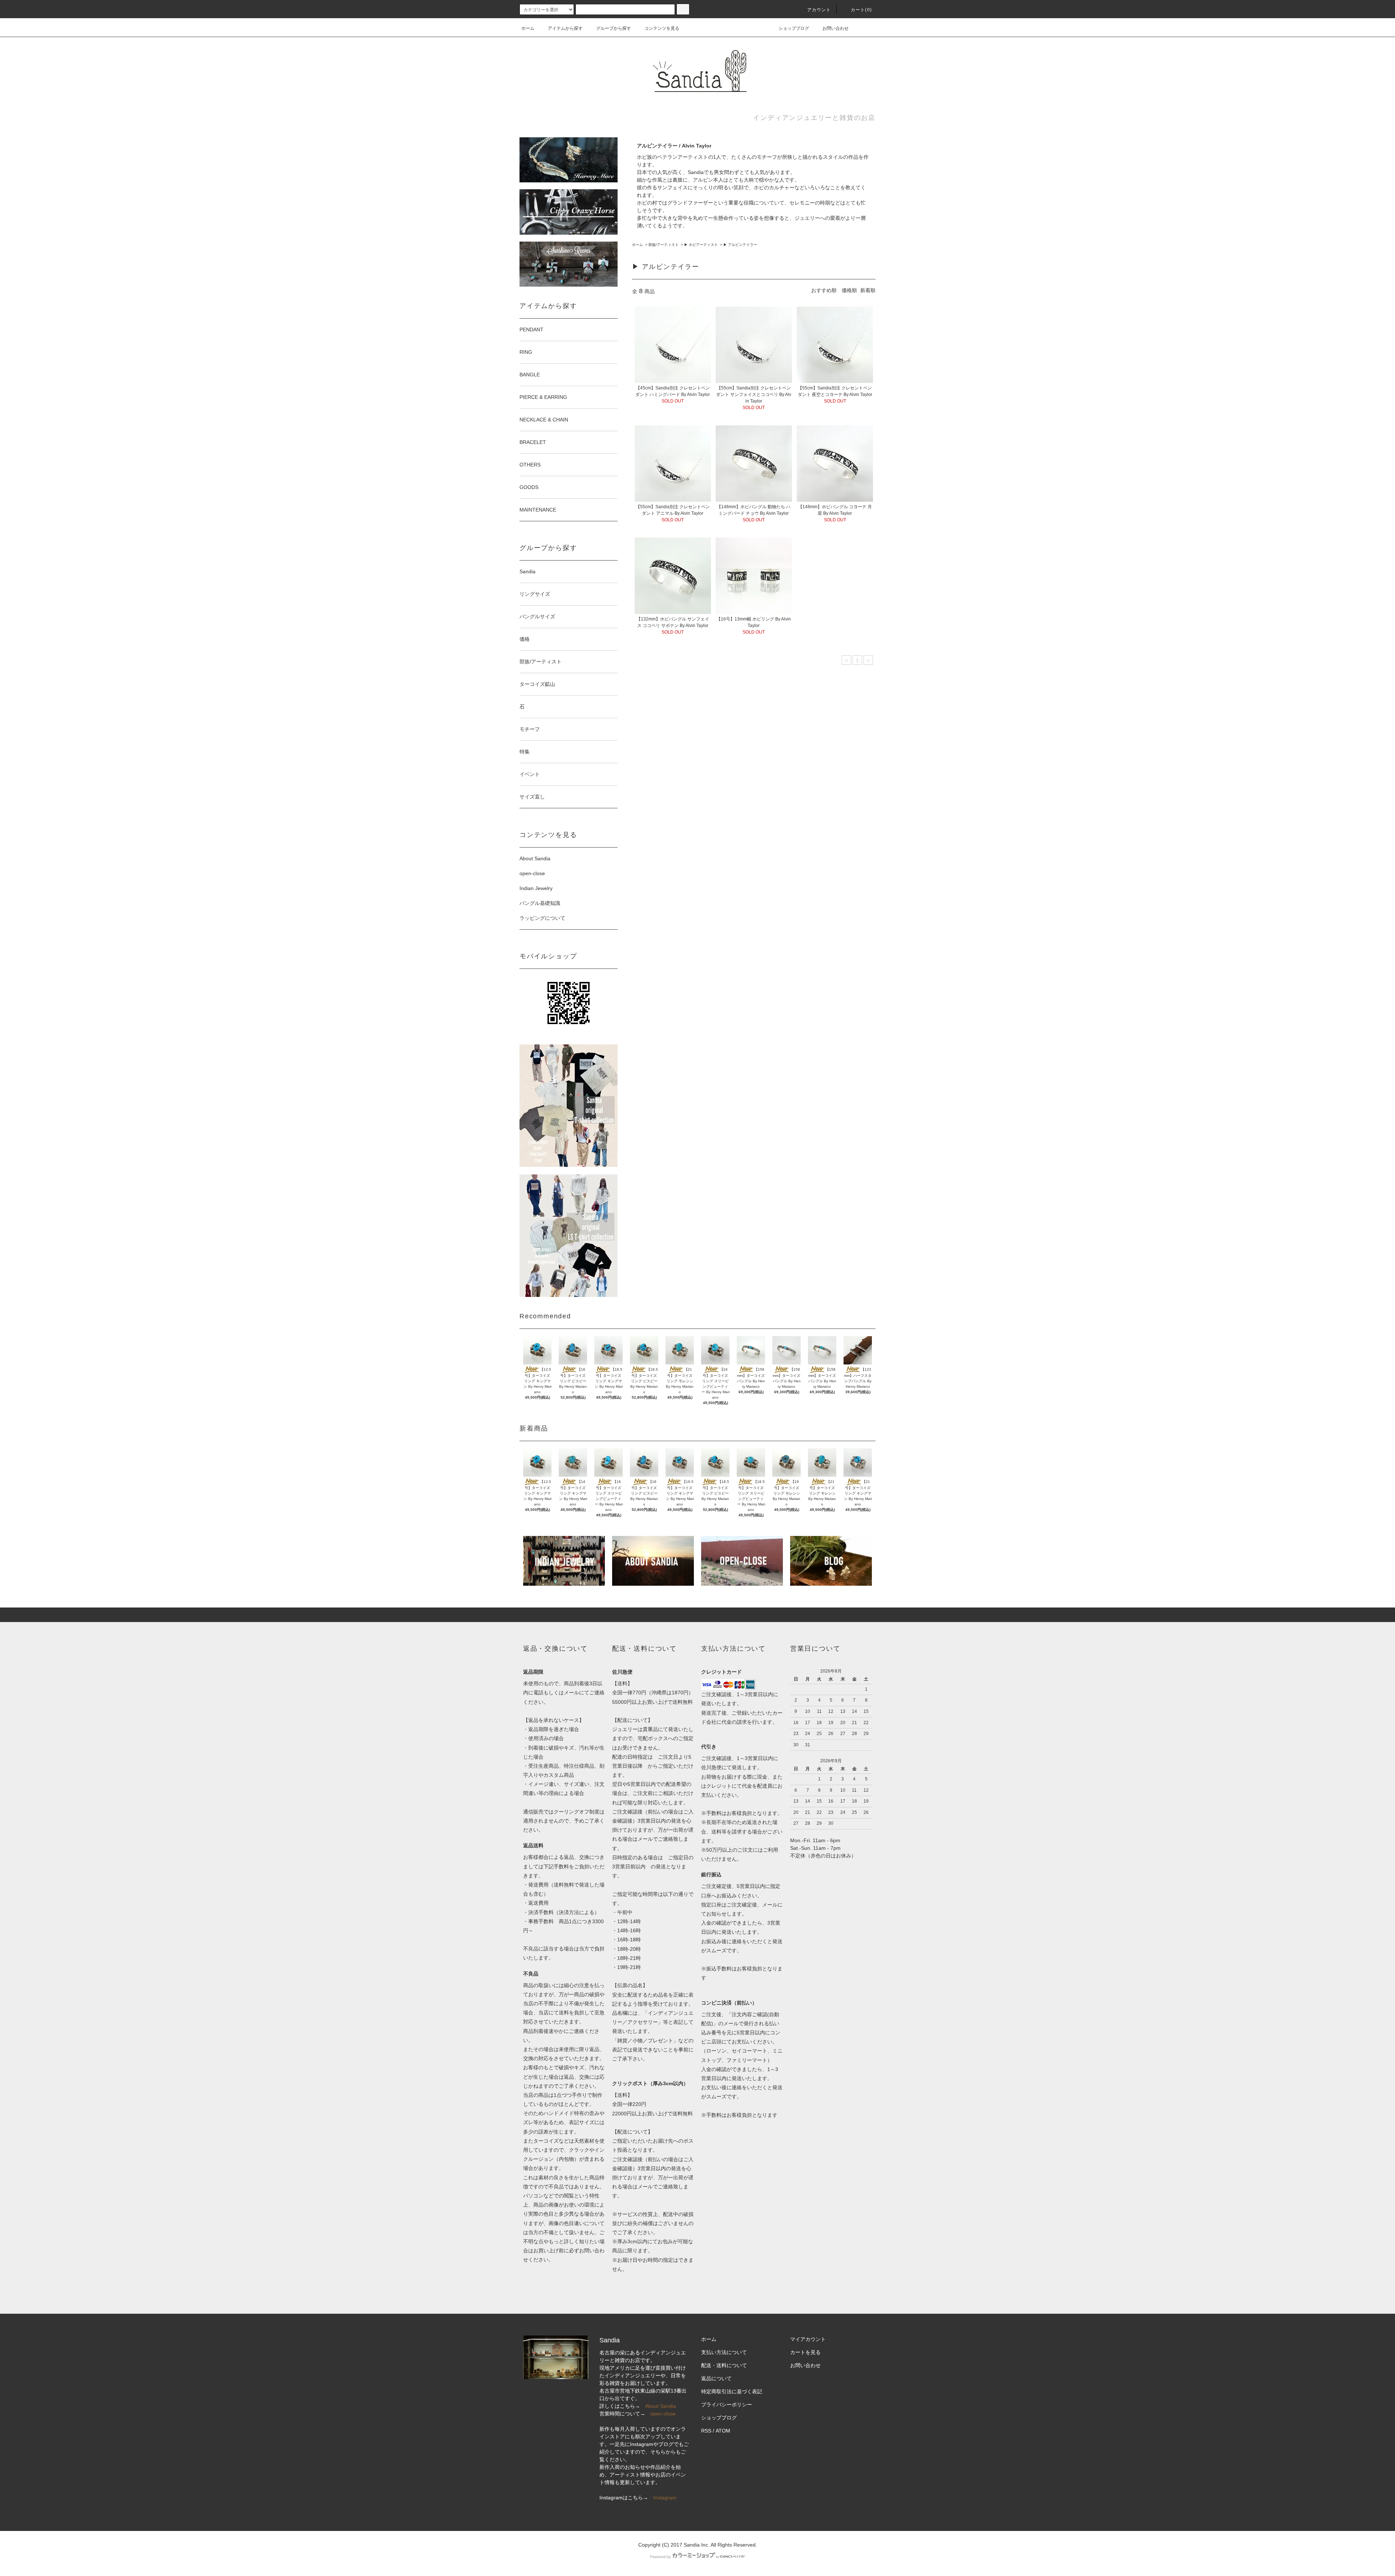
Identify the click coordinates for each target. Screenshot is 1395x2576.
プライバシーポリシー (727, 2405)
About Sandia (535, 858)
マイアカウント (808, 2339)
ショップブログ (794, 28)
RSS (706, 2431)
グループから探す (614, 28)
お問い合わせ (836, 28)
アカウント (819, 10)
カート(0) (861, 10)
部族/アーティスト (664, 245)
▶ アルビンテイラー (740, 245)
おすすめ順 (824, 290)
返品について (716, 2378)
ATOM (723, 2431)
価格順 (849, 290)
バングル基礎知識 (540, 903)
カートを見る (805, 2352)
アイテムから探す (565, 28)
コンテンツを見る (662, 28)
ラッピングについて (542, 918)
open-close (532, 873)
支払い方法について (724, 2352)
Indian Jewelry (536, 888)
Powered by (660, 2557)
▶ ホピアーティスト (701, 245)
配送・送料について (724, 2365)
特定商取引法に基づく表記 (732, 2391)
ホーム (528, 28)
